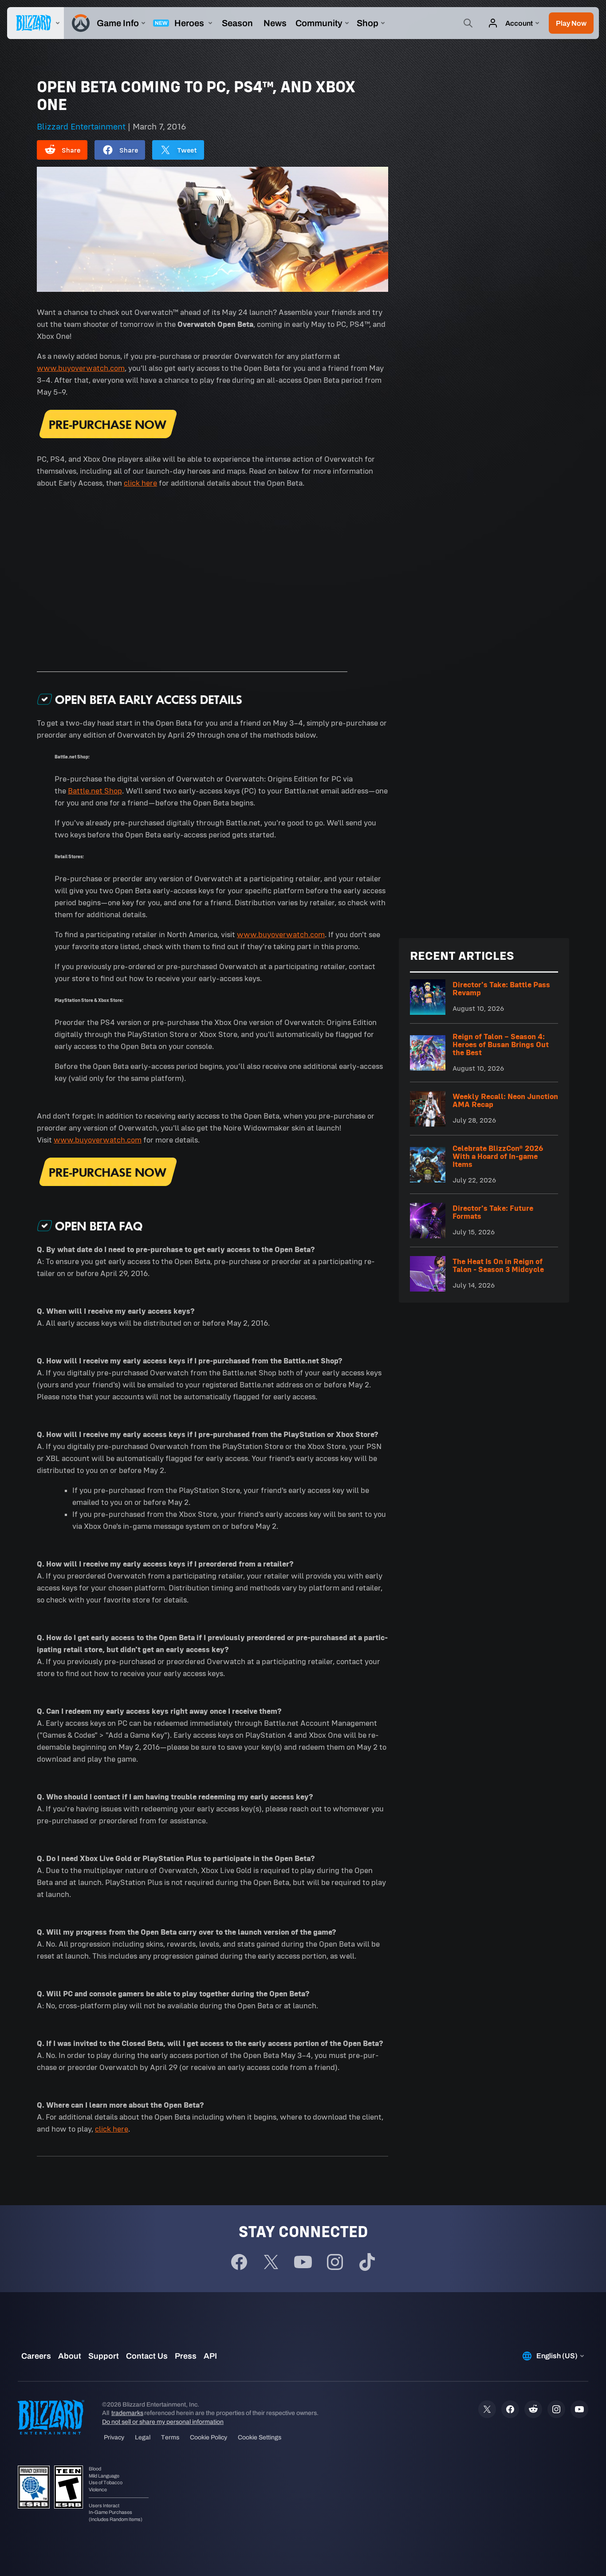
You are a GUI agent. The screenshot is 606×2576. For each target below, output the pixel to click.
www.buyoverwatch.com (81, 368)
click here (140, 483)
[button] (571, 23)
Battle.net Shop (95, 791)
